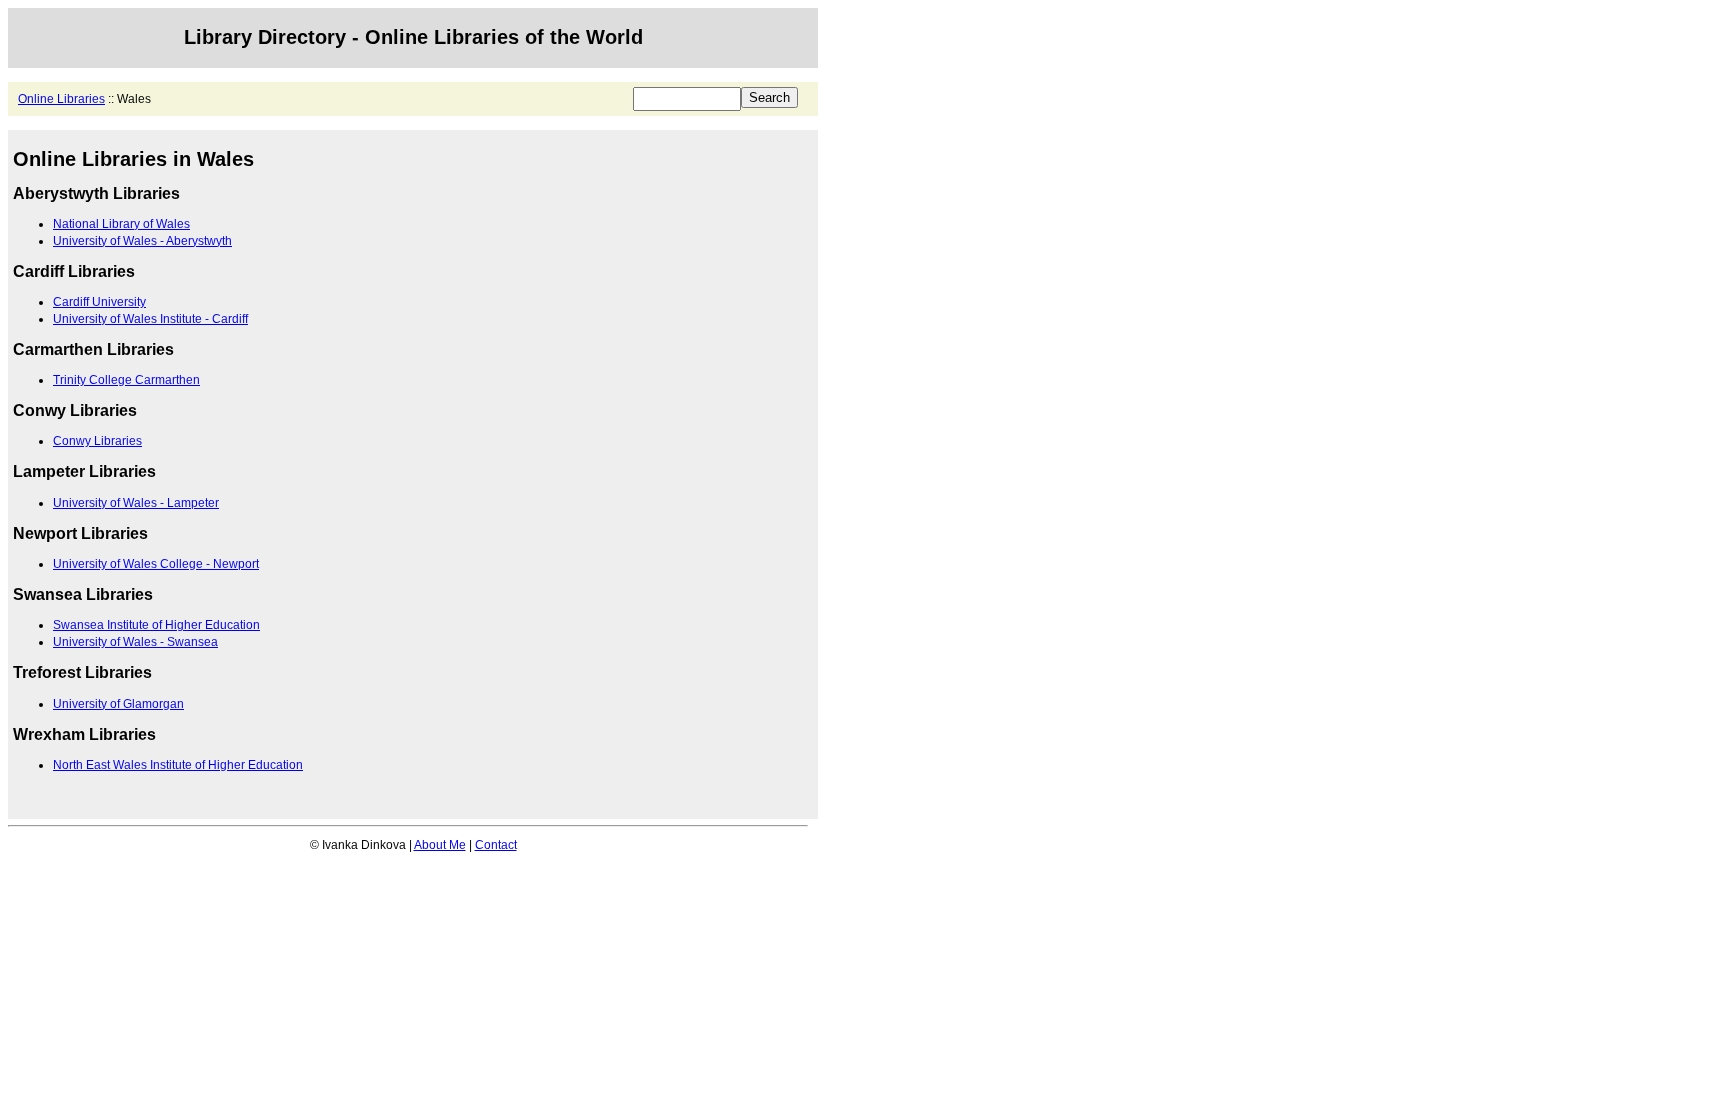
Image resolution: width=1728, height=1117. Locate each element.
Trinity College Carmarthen (126, 380)
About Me (440, 845)
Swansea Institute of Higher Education (156, 625)
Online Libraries (61, 99)
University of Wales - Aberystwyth (142, 241)
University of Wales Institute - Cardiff (150, 319)
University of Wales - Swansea (135, 642)
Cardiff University (99, 302)
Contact (496, 845)
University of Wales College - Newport (156, 564)
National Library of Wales (121, 224)
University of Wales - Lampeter (136, 503)
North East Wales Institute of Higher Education (178, 765)
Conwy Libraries (97, 441)
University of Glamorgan (118, 704)
